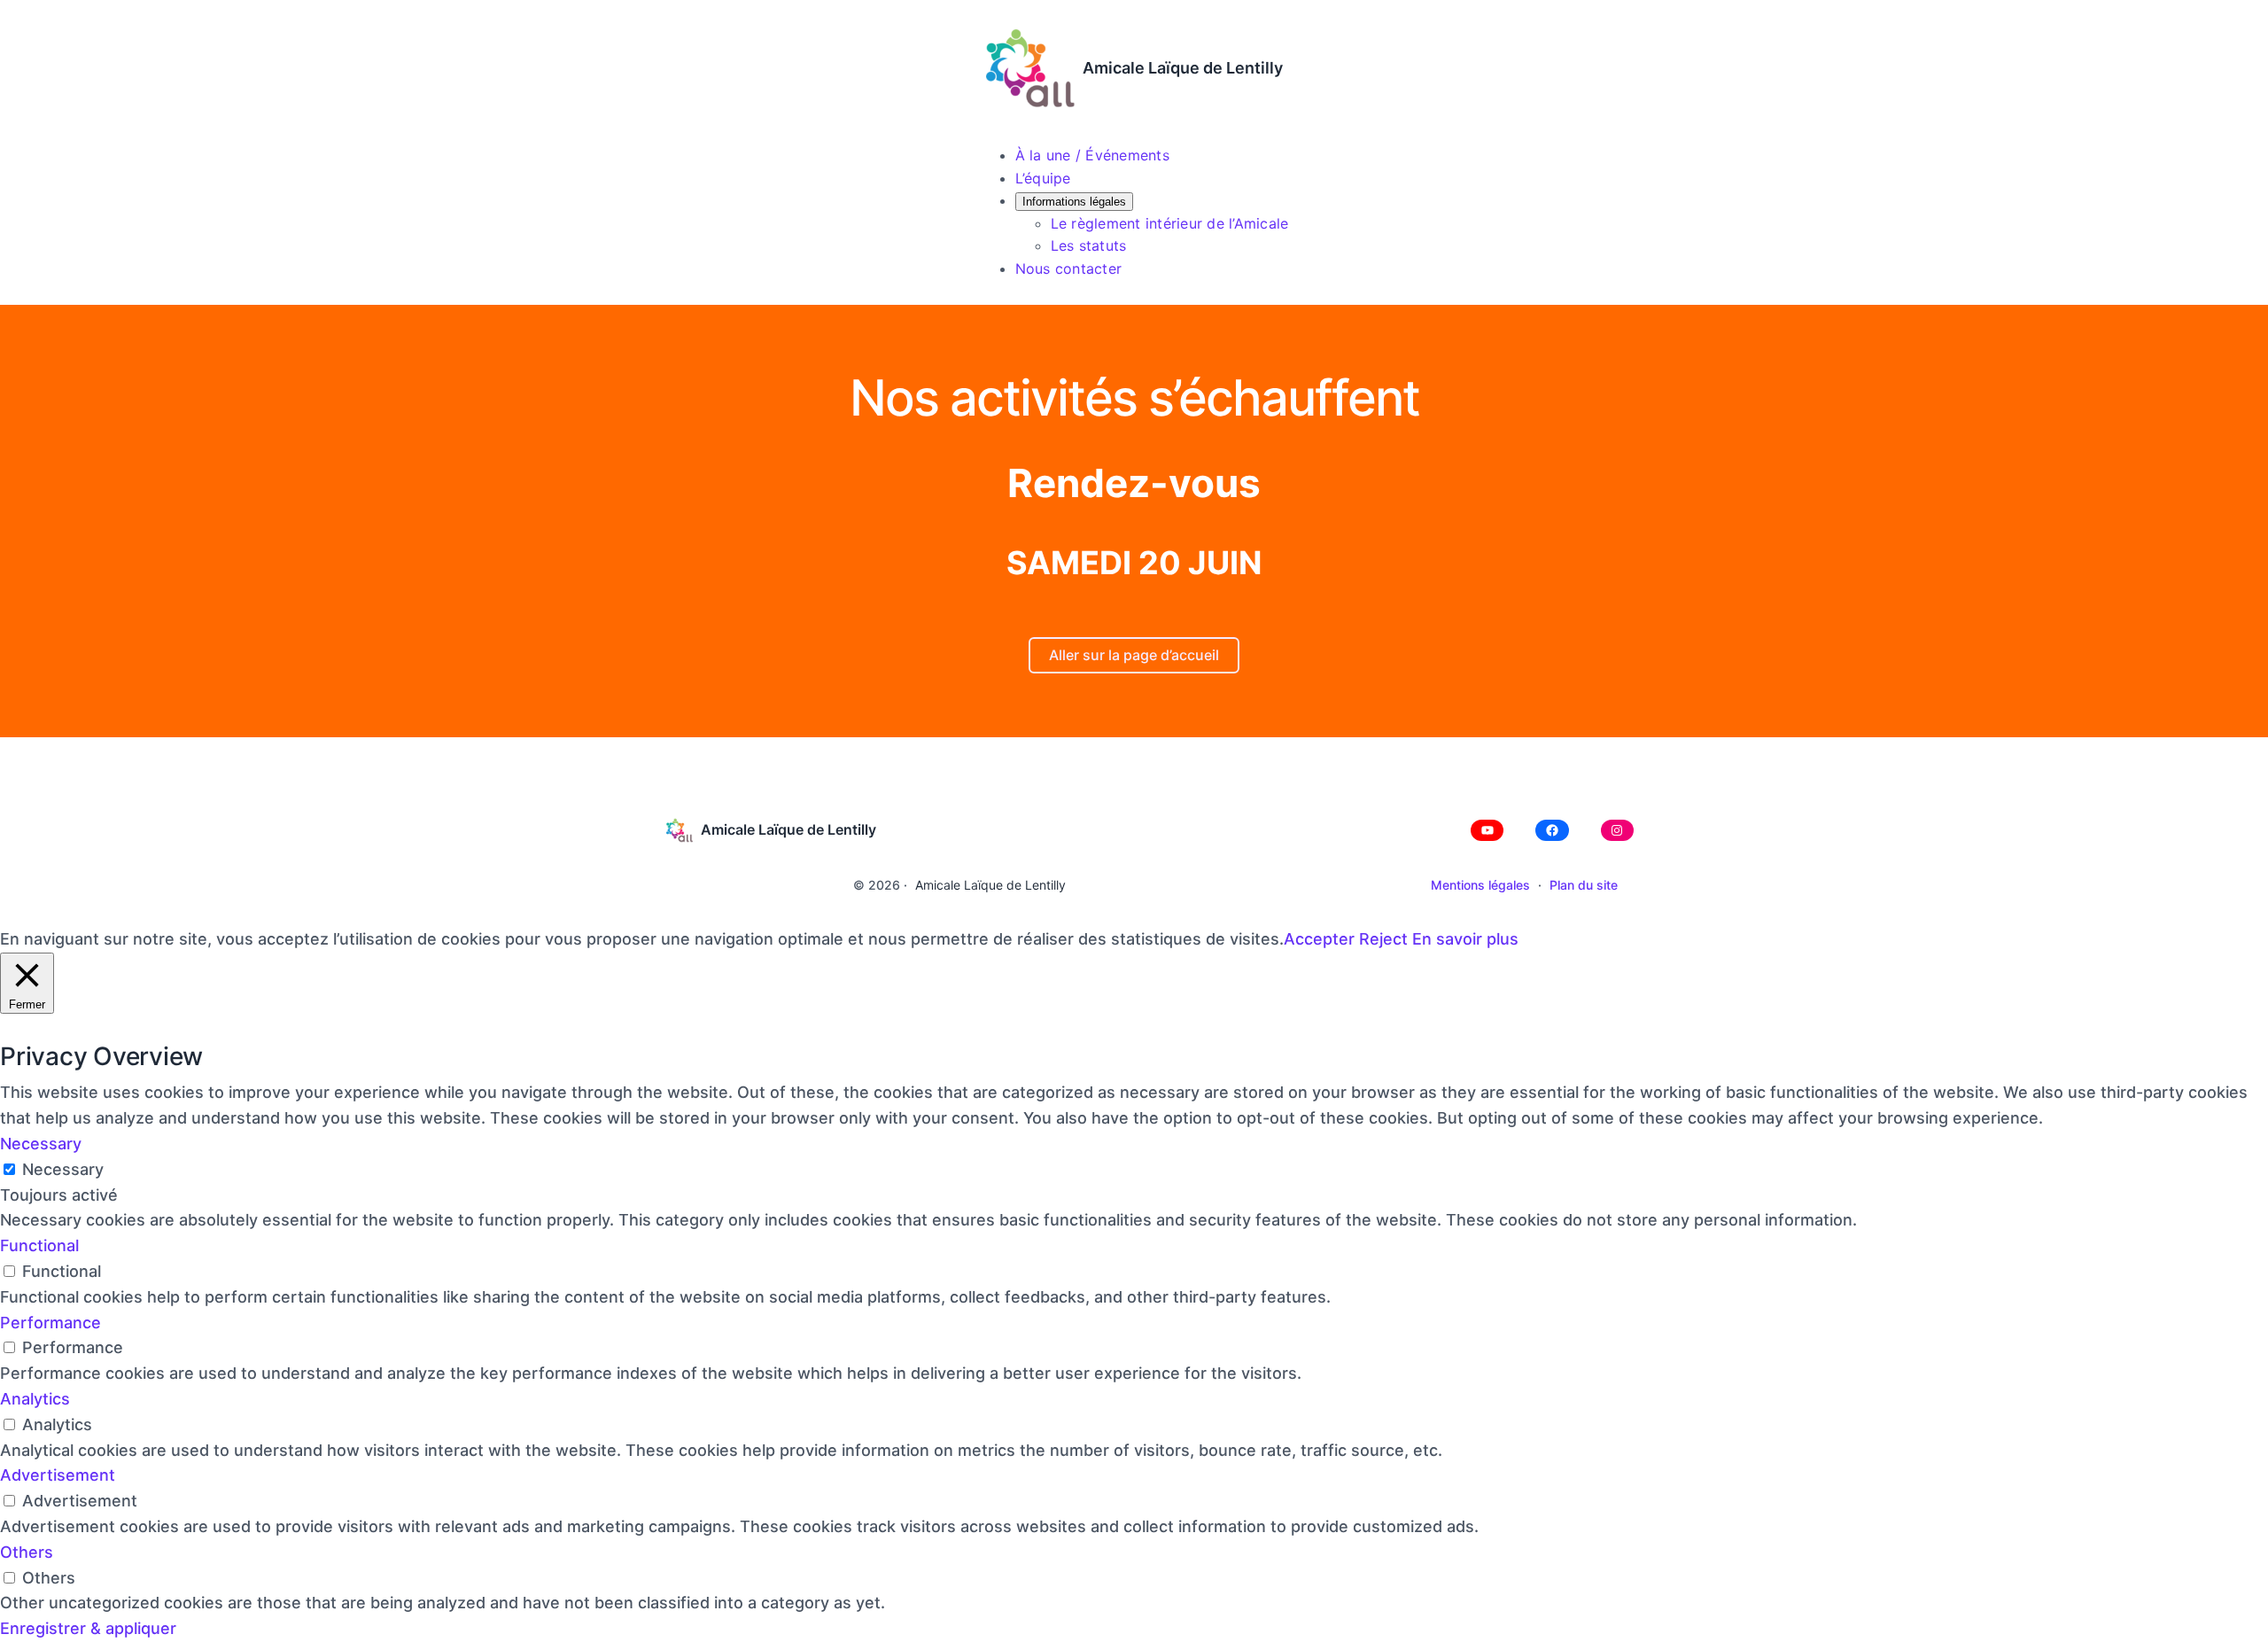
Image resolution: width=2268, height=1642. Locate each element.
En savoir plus (1465, 939)
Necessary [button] (41, 1144)
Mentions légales (1480, 885)
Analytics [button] (35, 1399)
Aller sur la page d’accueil (1134, 655)
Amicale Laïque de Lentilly (1183, 68)
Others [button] (27, 1552)
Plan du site (1584, 885)
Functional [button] (39, 1245)
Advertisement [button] (58, 1475)
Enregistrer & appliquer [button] (88, 1628)
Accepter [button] (1319, 939)
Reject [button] (1383, 939)
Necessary (63, 1169)
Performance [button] (50, 1323)
